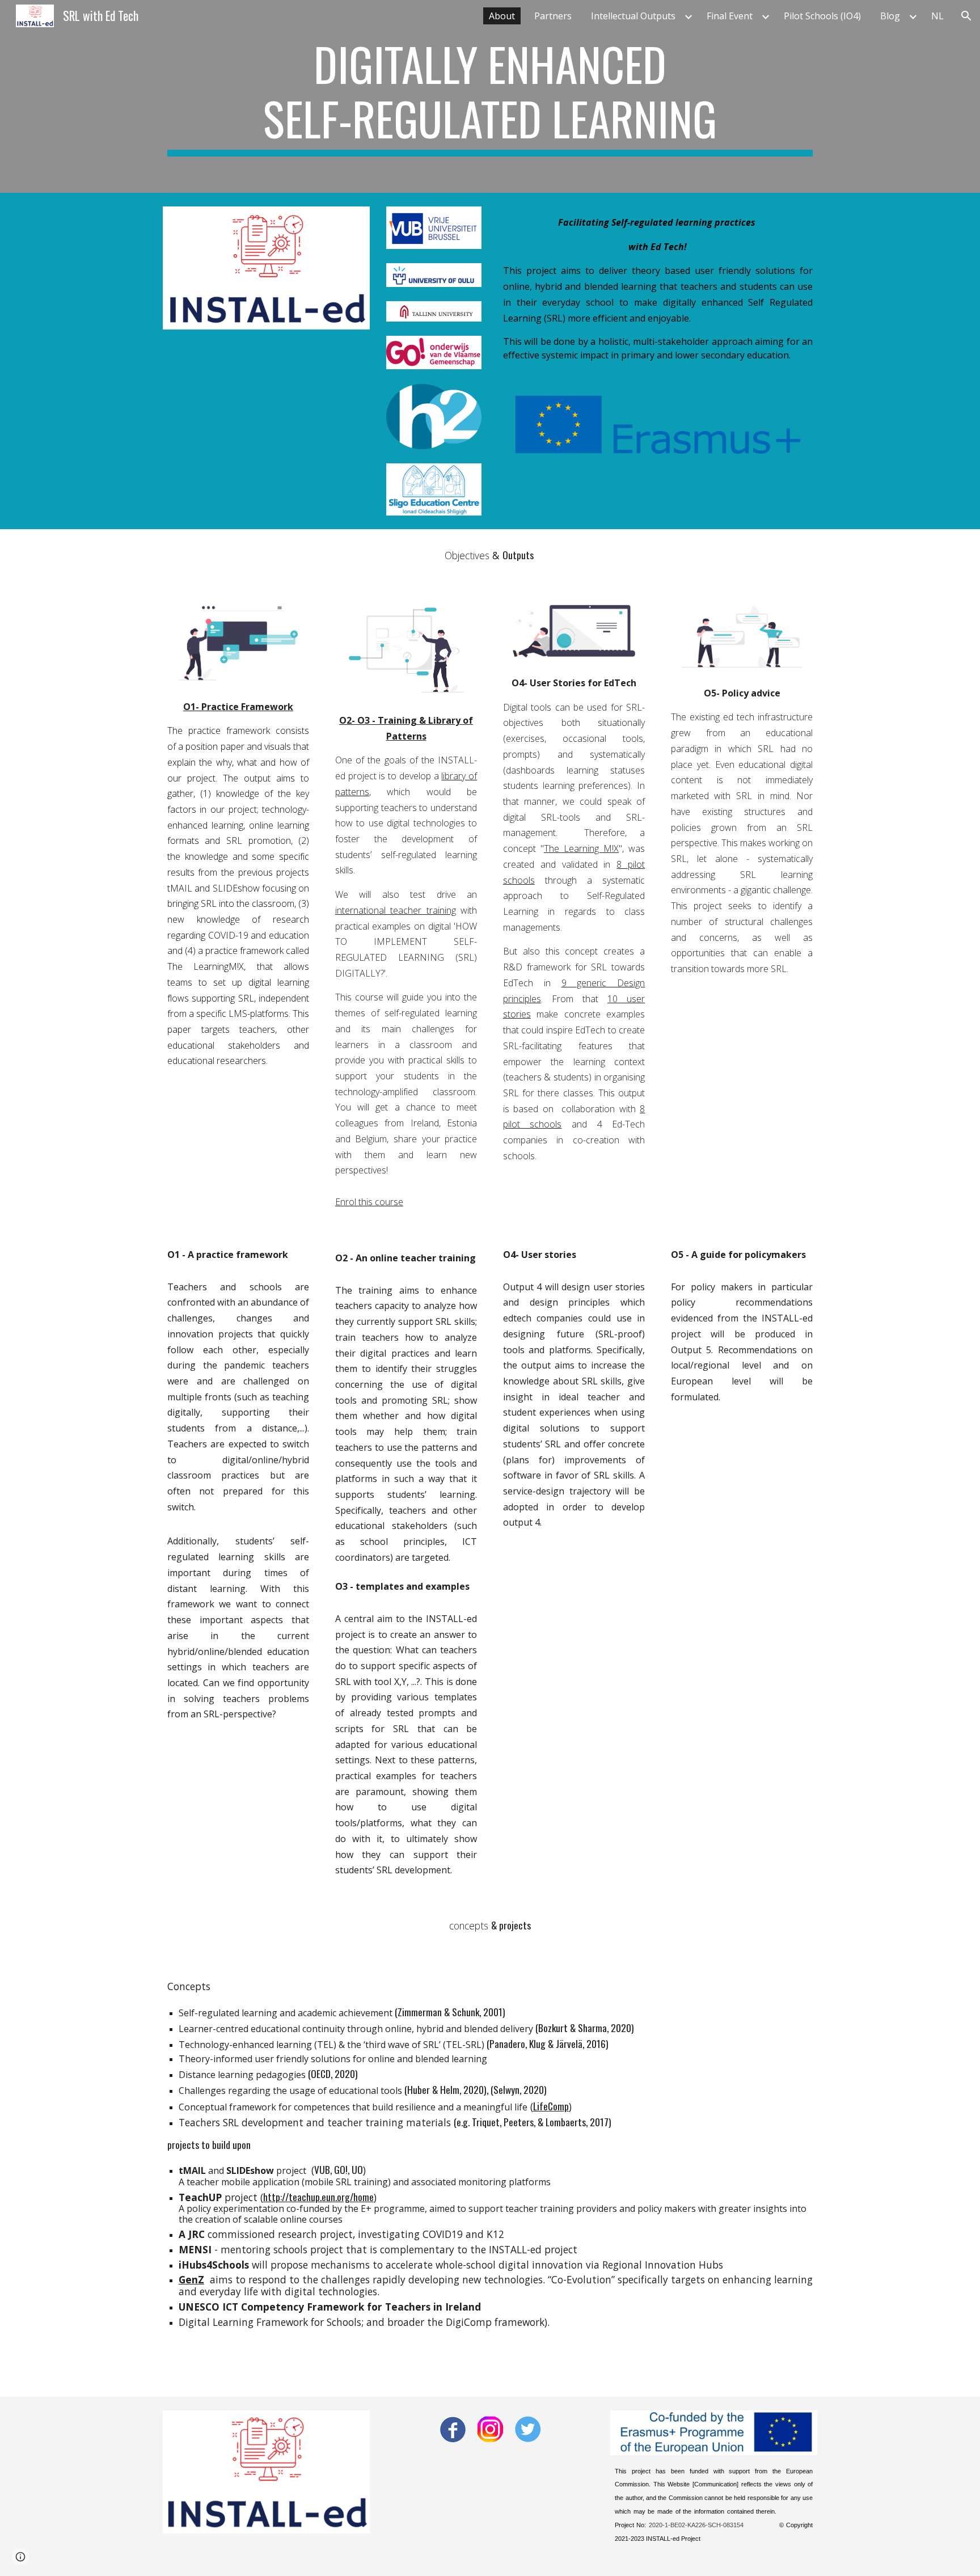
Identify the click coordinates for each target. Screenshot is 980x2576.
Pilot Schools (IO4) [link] (822, 16)
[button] (966, 16)
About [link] (502, 16)
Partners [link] (553, 16)
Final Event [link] (730, 16)
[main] (490, 96)
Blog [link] (890, 16)
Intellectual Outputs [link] (633, 16)
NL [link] (937, 16)
